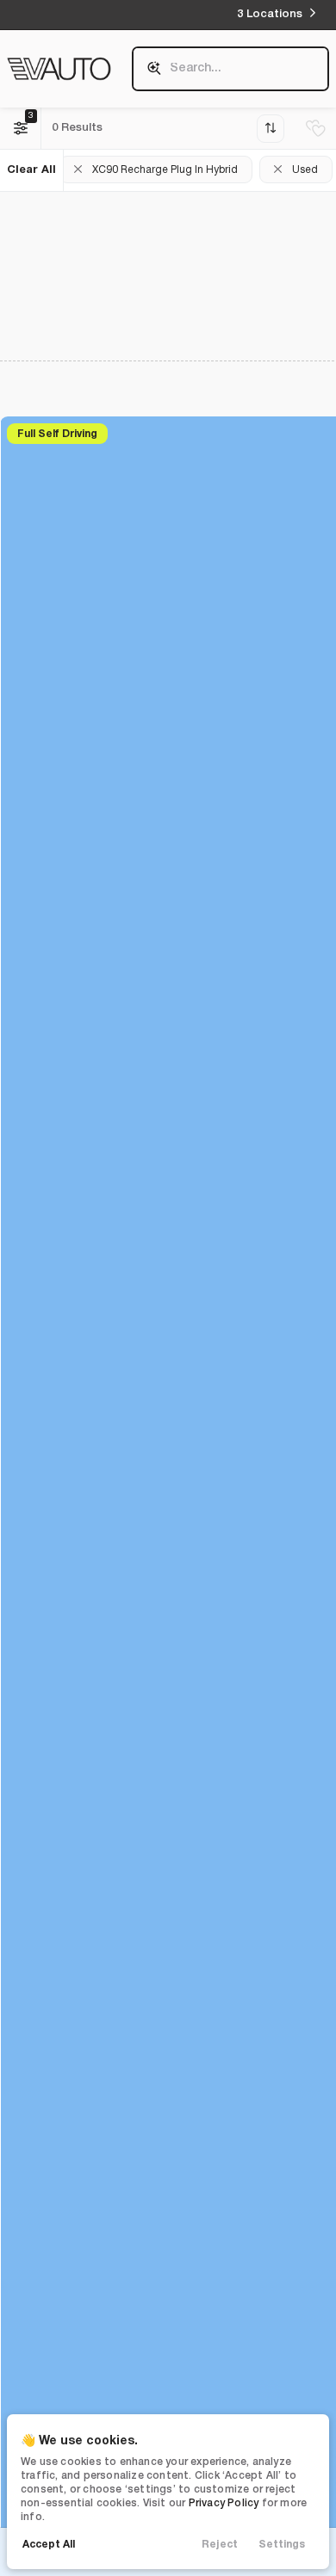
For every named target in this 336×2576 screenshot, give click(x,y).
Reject (220, 2545)
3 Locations (270, 14)
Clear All (31, 170)
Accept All (49, 2545)
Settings (282, 2545)
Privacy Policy (224, 2503)
